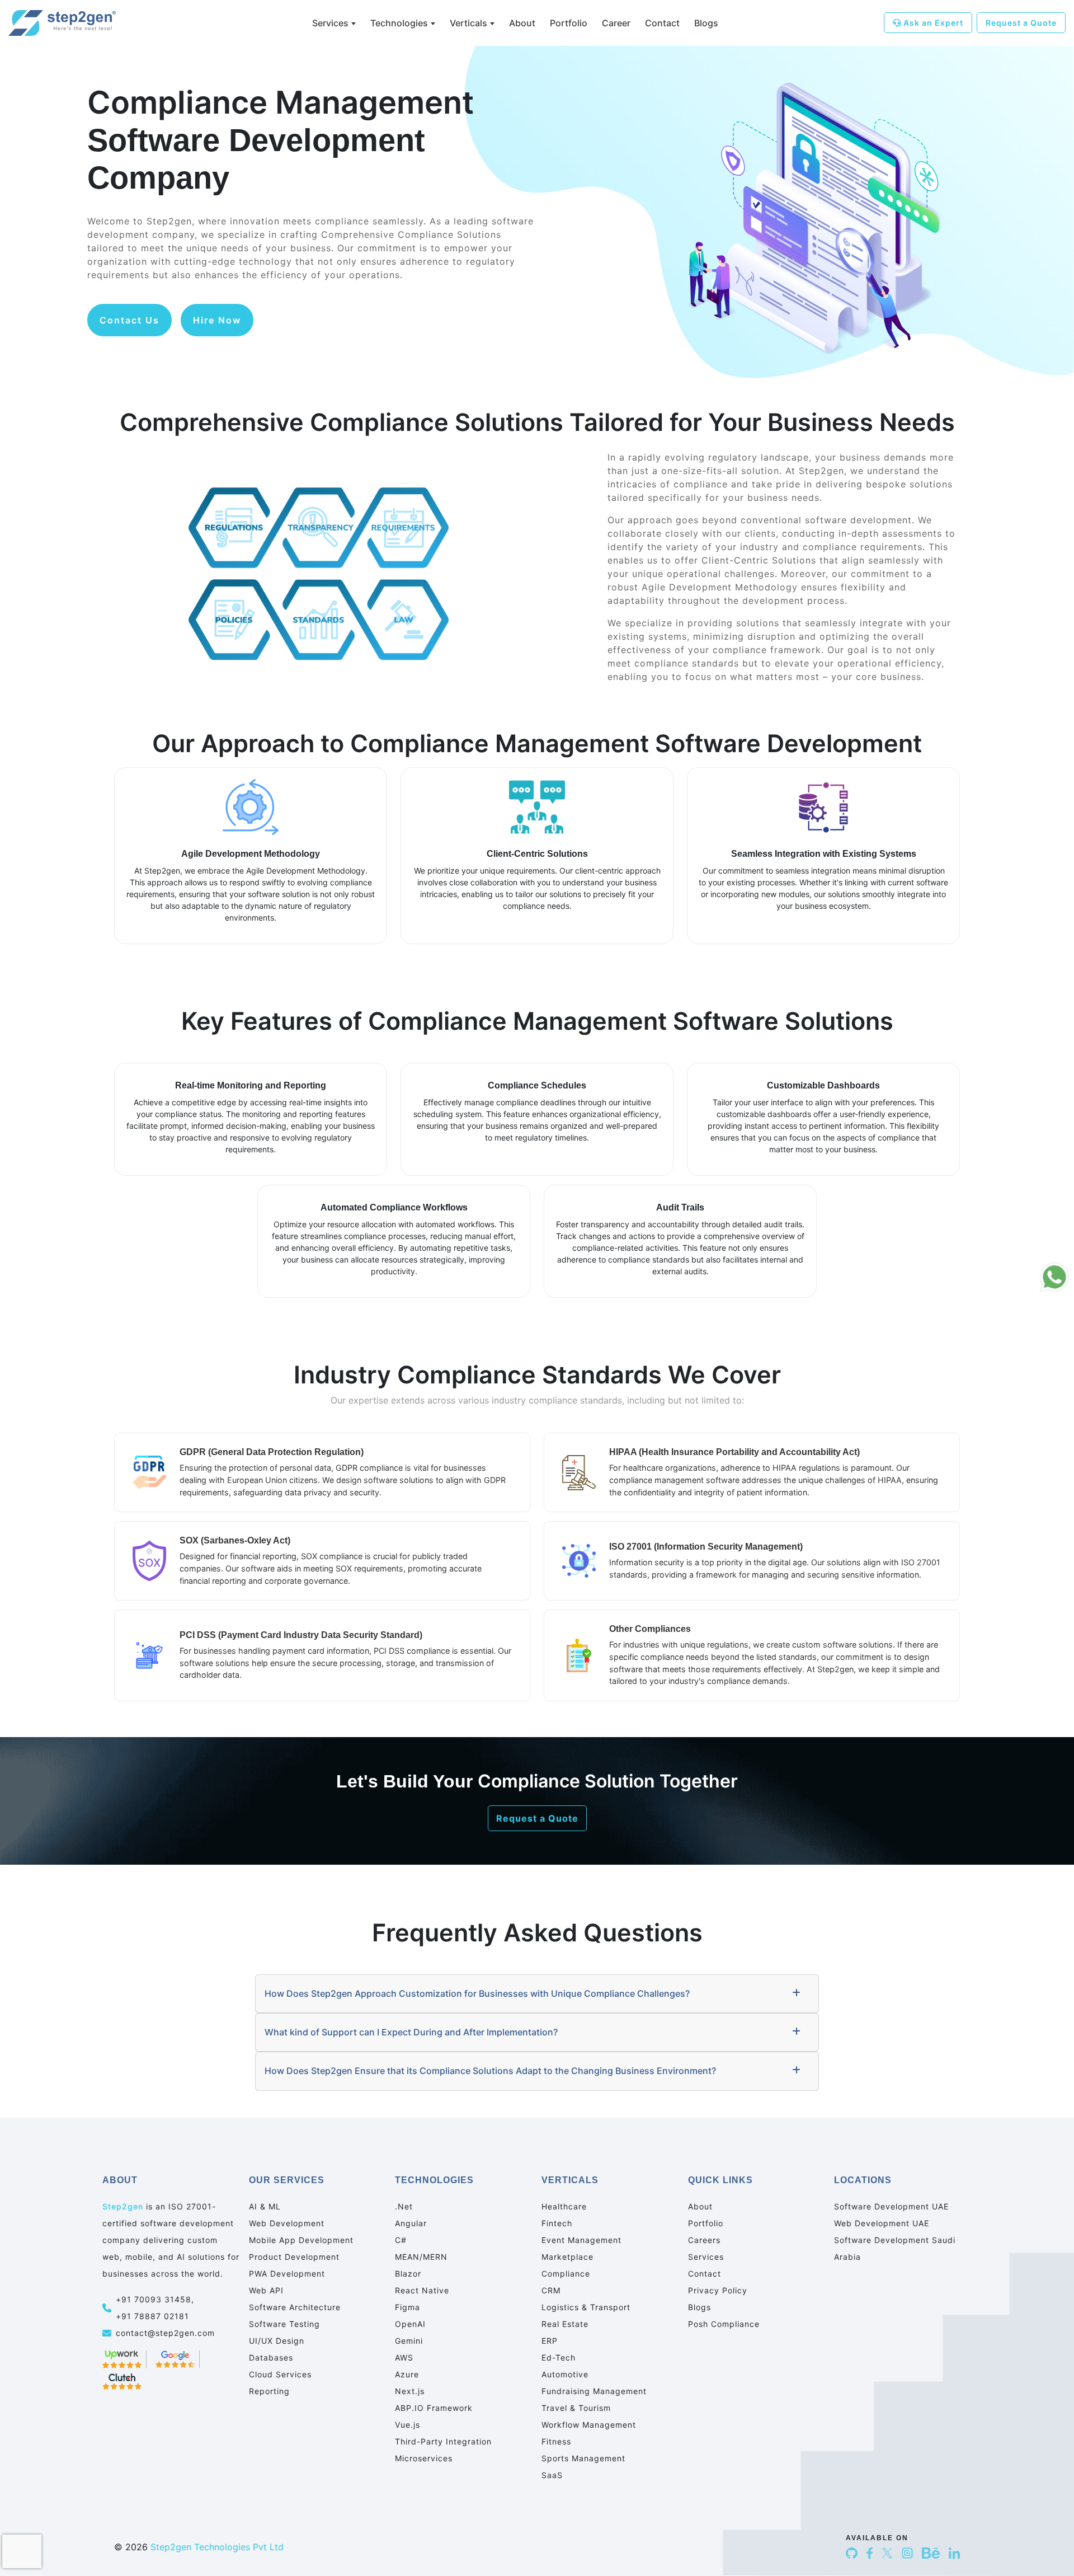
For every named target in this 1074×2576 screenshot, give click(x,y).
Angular (411, 2223)
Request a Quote (1021, 23)
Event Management (581, 2240)
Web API (266, 2290)
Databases (271, 2357)
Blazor (408, 2274)
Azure (407, 2374)
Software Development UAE (891, 2206)
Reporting (269, 2391)
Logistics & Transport (586, 2307)
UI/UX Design (277, 2341)
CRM (551, 2290)
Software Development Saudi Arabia (895, 2248)
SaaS (552, 2475)
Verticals (468, 23)
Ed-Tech (559, 2357)
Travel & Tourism (576, 2408)
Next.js (410, 2391)
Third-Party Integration (443, 2441)
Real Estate (565, 2324)
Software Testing (284, 2324)
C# (401, 2240)
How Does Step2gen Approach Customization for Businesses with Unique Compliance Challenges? (477, 1993)
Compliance (566, 2274)
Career (616, 23)
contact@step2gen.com (165, 2333)
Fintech (557, 2223)
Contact (662, 23)
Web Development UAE (882, 2223)
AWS (404, 2357)
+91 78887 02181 (152, 2316)
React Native (422, 2290)
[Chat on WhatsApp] (1054, 1277)
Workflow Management (589, 2425)
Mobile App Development (301, 2240)
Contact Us (129, 320)
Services (330, 23)
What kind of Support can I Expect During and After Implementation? (411, 2032)
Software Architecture (295, 2307)
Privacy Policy (718, 2290)
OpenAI (410, 2324)
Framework (434, 2408)
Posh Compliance (724, 2324)
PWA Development (287, 2274)
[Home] (73, 23)
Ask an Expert (932, 23)
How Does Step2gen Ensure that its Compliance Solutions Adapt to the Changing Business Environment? (490, 2071)
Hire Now (217, 320)
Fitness (556, 2441)
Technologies (399, 23)
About (522, 23)
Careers (704, 2240)
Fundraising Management (594, 2391)
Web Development (287, 2223)
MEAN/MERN (421, 2257)
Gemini (409, 2341)
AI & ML (265, 2206)
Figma (408, 2307)
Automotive (565, 2374)
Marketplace (567, 2257)
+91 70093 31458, (156, 2299)
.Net (404, 2206)
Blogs (706, 23)
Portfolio (569, 23)
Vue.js (408, 2425)
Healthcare (564, 2206)
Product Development (294, 2257)
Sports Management (583, 2458)
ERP (550, 2341)
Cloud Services (280, 2374)
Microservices (424, 2458)
